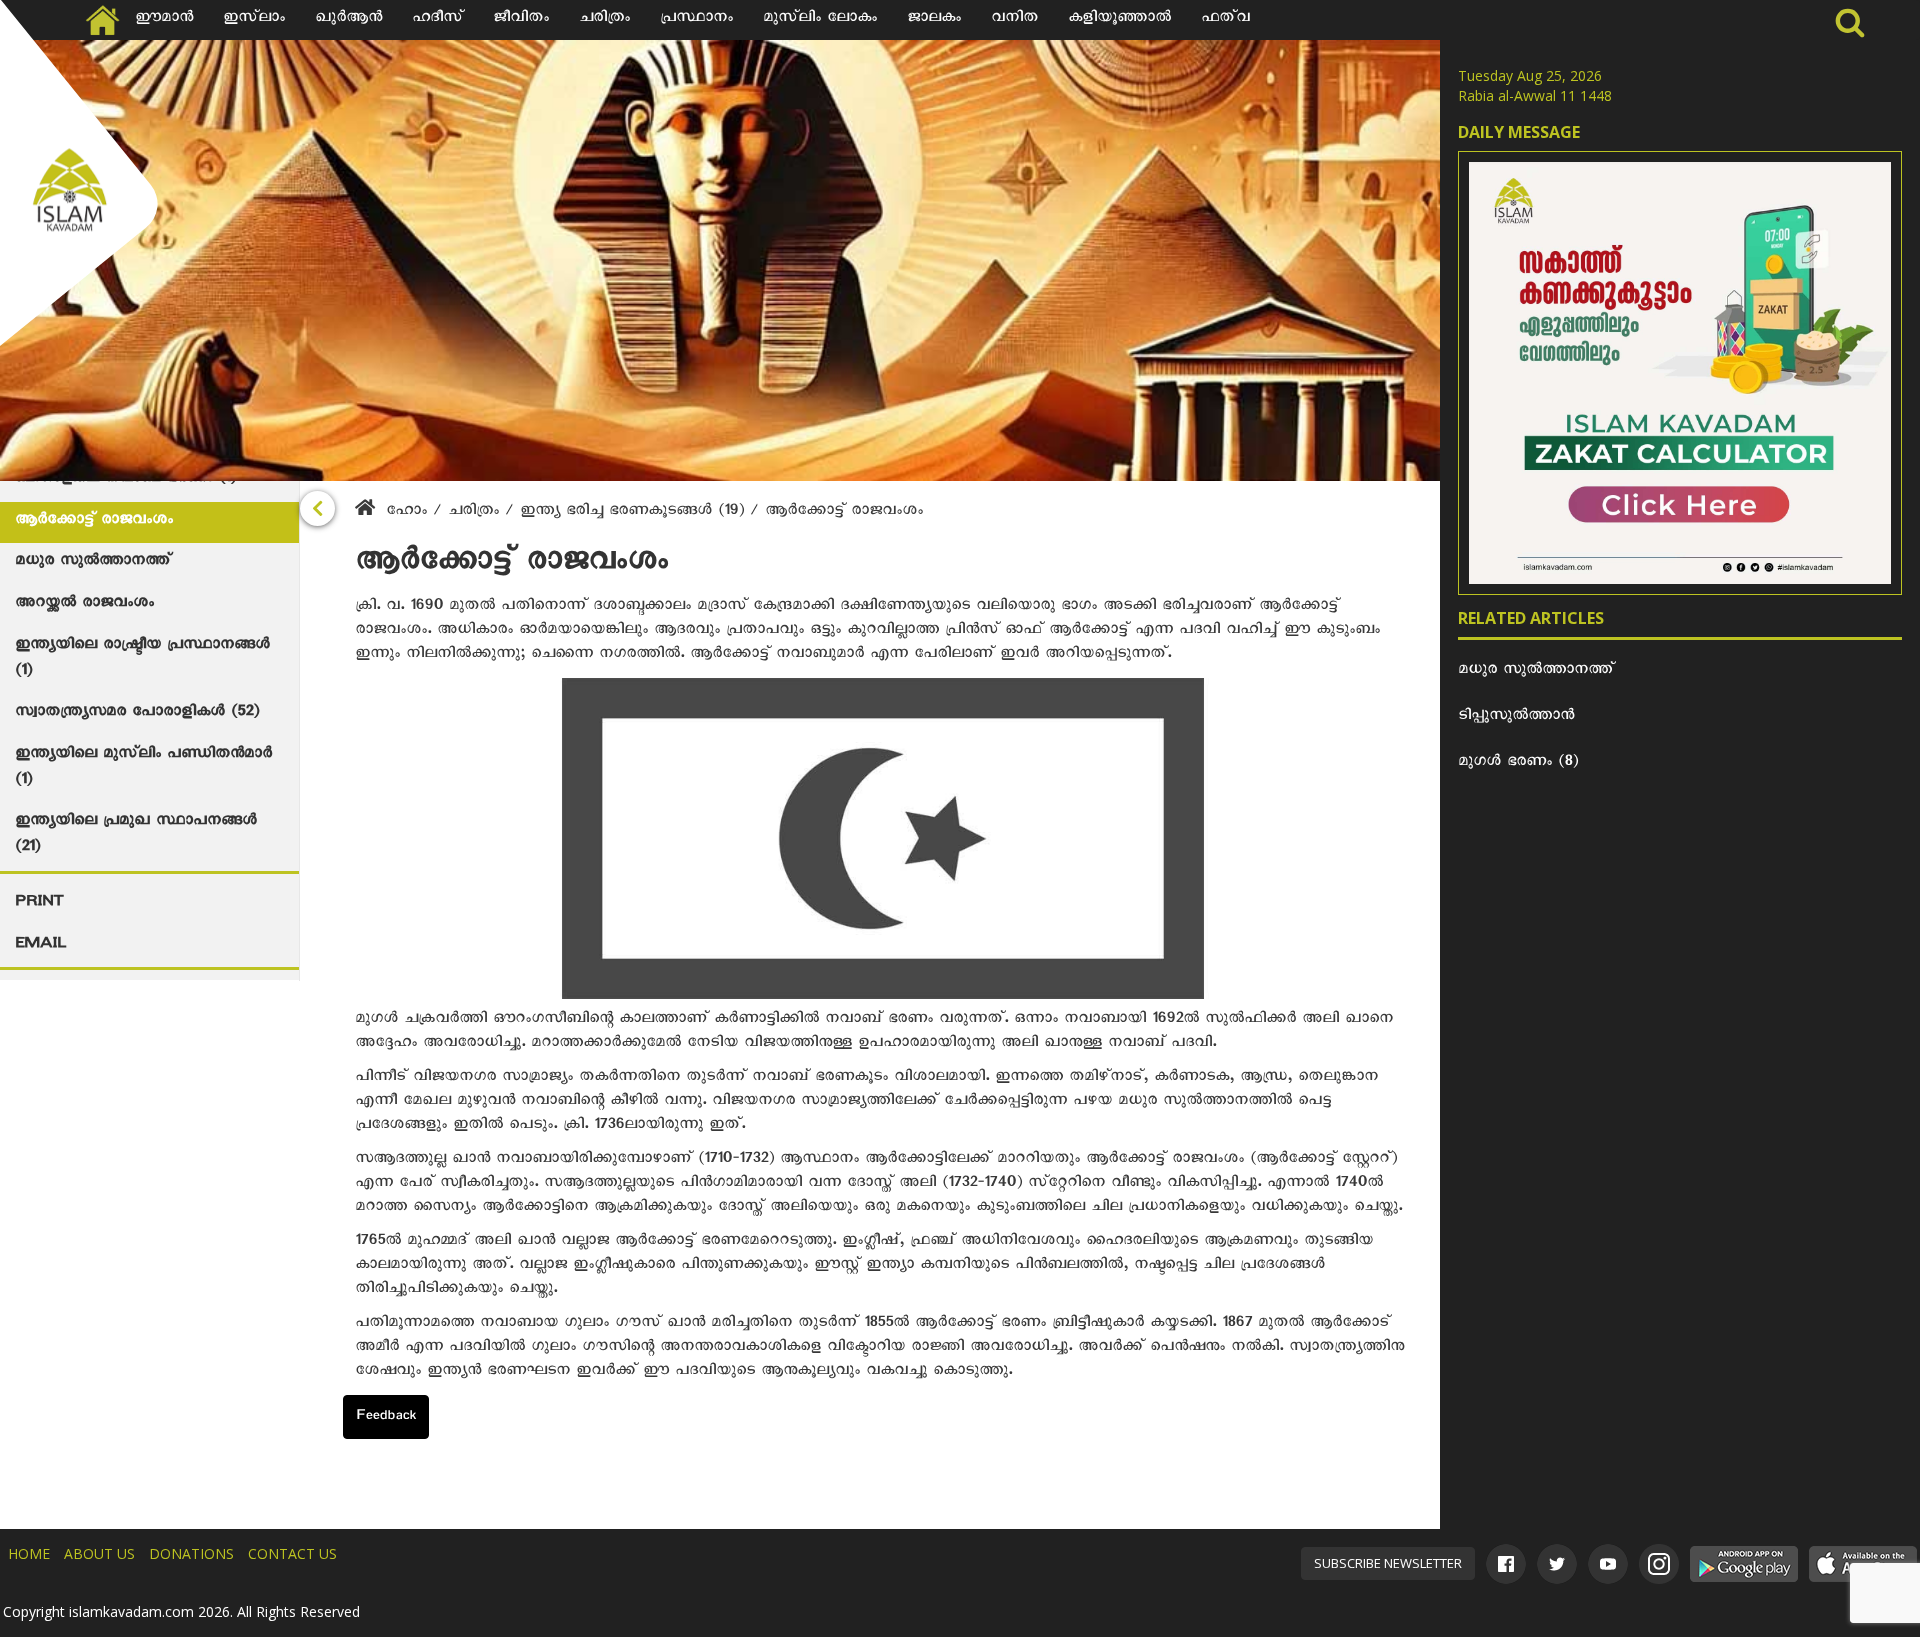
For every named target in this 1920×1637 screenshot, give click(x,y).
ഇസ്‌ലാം (254, 20)
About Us (99, 1553)
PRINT (39, 904)
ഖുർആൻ (348, 20)
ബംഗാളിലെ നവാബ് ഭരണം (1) (125, 480)
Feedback (386, 1418)
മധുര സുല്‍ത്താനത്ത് (93, 563)
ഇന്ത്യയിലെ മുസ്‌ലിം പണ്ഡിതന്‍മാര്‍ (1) (143, 769)
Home (29, 1553)
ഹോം (406, 513)
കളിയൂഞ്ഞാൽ (1119, 20)
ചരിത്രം (604, 20)
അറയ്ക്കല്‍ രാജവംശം (84, 605)
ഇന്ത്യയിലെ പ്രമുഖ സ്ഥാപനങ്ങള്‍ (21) (136, 836)
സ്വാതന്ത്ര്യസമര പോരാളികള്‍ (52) (137, 714)
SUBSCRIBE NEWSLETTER (1388, 1563)
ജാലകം (934, 20)
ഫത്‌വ (1225, 20)
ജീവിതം (521, 20)
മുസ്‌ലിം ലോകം (820, 20)
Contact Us (292, 1553)
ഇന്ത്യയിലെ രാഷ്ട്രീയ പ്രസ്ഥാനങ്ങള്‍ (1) (142, 660)
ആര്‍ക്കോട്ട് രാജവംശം (94, 522)
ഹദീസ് (437, 20)
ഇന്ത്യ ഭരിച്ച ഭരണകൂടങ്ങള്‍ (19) (635, 513)
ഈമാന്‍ (164, 20)
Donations (191, 1553)
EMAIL (40, 946)
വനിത (1014, 20)
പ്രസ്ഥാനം (696, 20)
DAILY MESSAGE (1519, 132)
